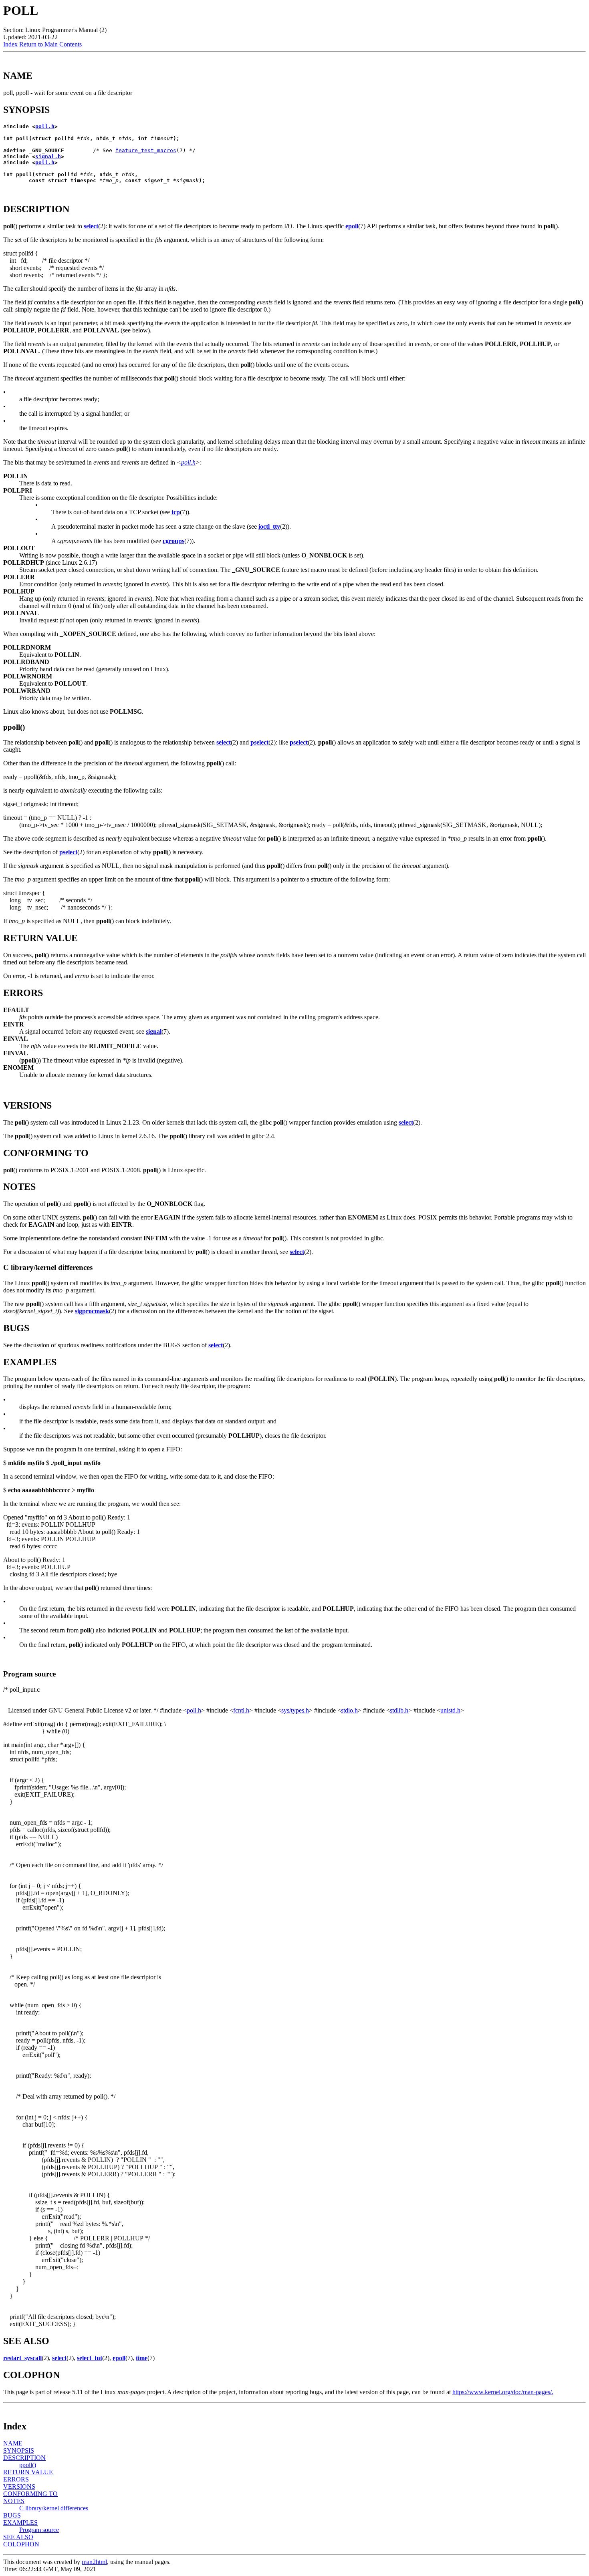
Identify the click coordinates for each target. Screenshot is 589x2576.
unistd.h (450, 1710)
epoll (352, 226)
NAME (13, 2443)
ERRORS (16, 2479)
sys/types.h (295, 1710)
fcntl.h (241, 1710)
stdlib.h (399, 1710)
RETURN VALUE (28, 2472)
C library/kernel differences (54, 2508)
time (142, 2358)
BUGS (12, 2515)
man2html (94, 2562)
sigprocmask (92, 1311)
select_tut (90, 2358)
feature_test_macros (146, 150)
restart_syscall (22, 2358)
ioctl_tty (269, 526)
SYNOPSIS (19, 2450)
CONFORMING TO (30, 2494)
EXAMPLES (20, 2523)
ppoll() (28, 2465)
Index (10, 44)
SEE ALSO (18, 2537)
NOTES (14, 2501)
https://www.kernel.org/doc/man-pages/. (503, 2392)
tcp (176, 512)
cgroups (173, 541)
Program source (39, 2530)
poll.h (45, 126)
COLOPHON (21, 2544)
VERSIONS (19, 2486)
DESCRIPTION (24, 2458)
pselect (259, 742)
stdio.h (349, 1710)
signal (154, 1031)
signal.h (48, 156)
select (91, 226)
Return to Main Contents (50, 44)
